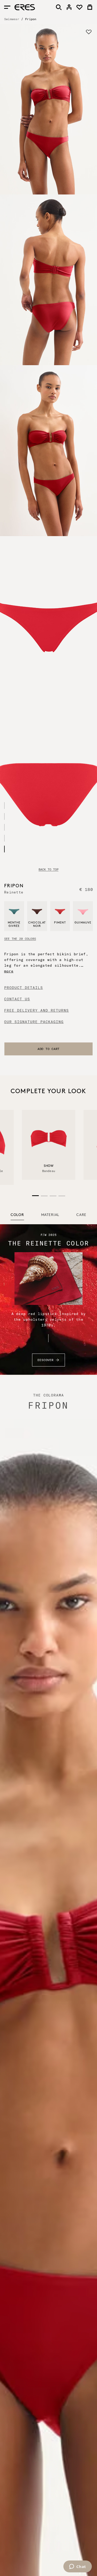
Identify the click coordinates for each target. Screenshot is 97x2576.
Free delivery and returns (36, 1010)
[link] (69, 7)
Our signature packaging (34, 1022)
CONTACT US (17, 999)
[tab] (17, 1215)
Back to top (48, 869)
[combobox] (48, 1049)
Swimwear (12, 19)
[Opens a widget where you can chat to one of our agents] (77, 2567)
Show (49, 1166)
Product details (24, 988)
